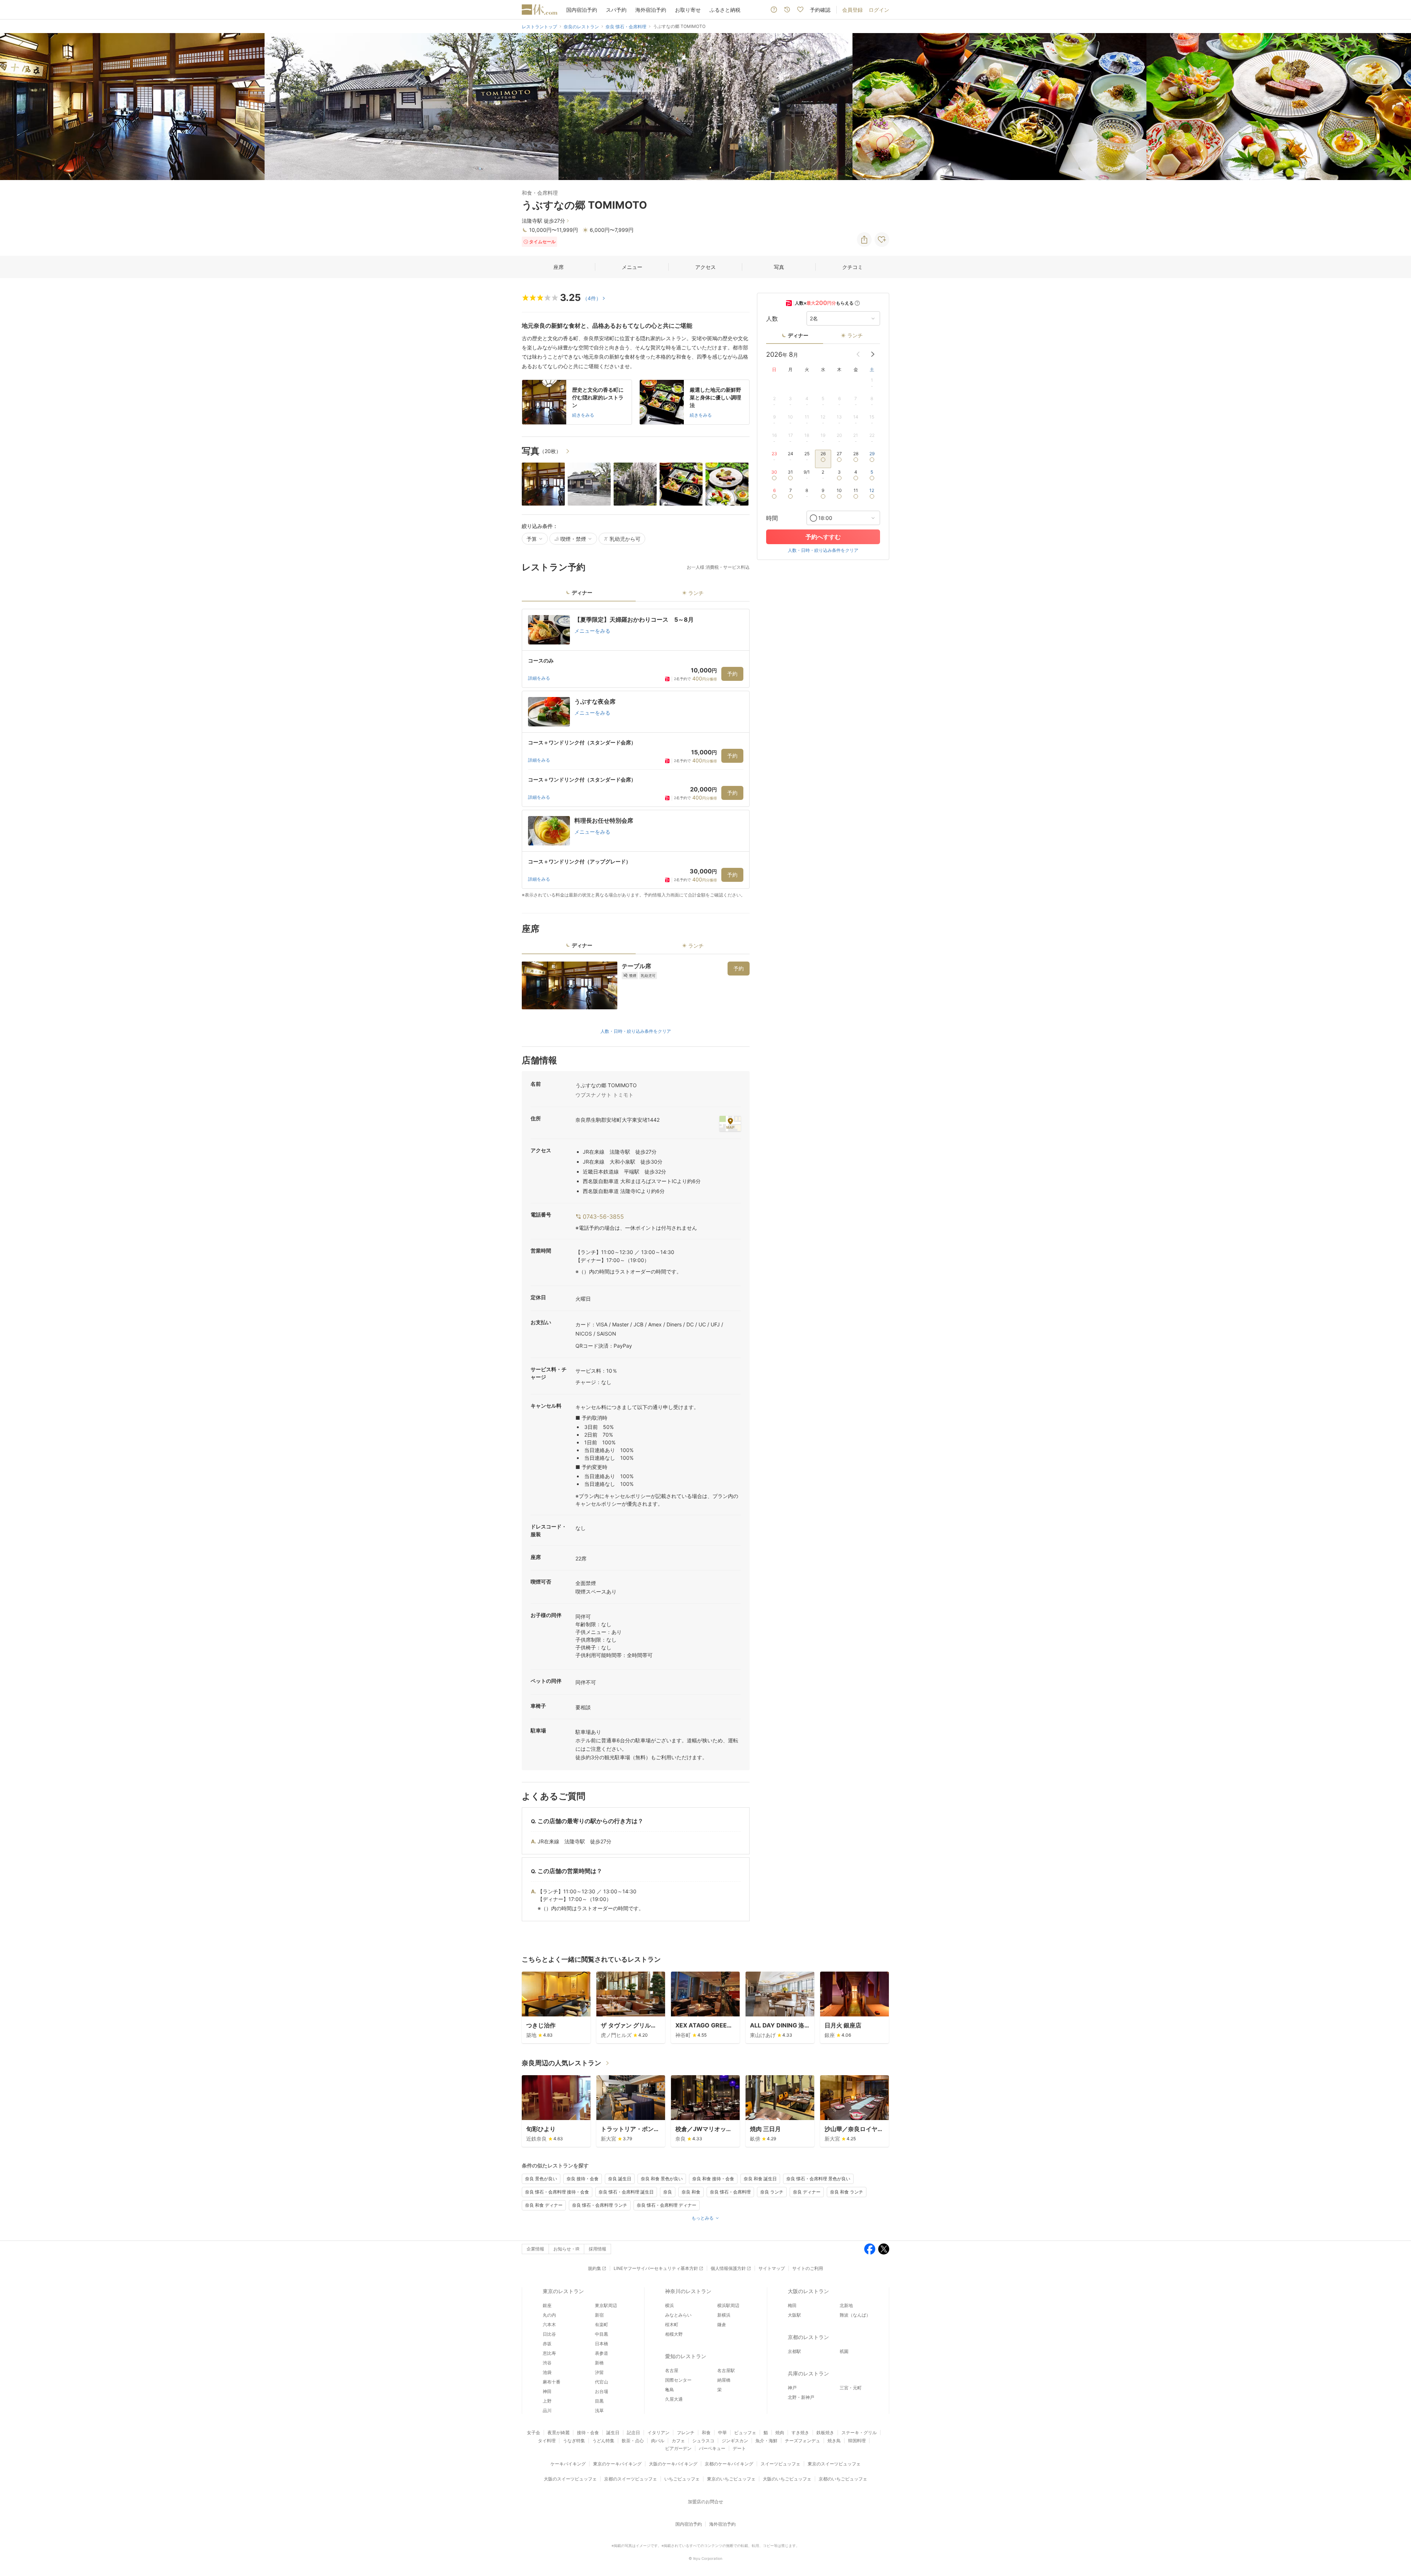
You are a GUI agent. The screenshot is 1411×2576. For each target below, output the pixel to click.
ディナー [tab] (582, 592)
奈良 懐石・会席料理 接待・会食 (557, 2192)
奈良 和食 (691, 2192)
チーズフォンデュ (803, 2441)
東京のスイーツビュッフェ (834, 2464)
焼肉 (780, 2433)
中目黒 (602, 2334)
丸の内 (549, 2315)
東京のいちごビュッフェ (731, 2479)
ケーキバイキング (568, 2464)
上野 (547, 2401)
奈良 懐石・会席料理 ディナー (667, 2205)
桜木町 (672, 2324)
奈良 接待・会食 (583, 2179)
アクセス (705, 267)
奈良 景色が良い (541, 2179)
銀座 (547, 2305)
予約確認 (820, 10)
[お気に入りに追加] (882, 240)
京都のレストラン (808, 2337)
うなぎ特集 (574, 2441)
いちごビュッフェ (682, 2479)
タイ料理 (547, 2441)
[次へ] (1398, 107)
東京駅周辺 (606, 2305)
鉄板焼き (825, 2433)
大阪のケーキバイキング (673, 2464)
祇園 (844, 2351)
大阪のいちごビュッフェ (787, 2479)
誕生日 (613, 2433)
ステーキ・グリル (859, 2433)
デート (739, 2448)
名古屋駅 (726, 2370)
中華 (722, 2433)
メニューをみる (592, 631)
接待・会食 (588, 2433)
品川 (547, 2410)
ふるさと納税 (725, 10)
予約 (732, 674)
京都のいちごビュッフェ (843, 2479)
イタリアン (658, 2433)
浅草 (599, 2410)
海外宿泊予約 (651, 10)
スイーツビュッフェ (780, 2464)
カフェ (678, 2441)
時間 (772, 518)
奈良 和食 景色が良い (662, 2179)
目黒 (599, 2401)
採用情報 (597, 2249)
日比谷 (549, 2334)
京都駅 (794, 2351)
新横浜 (724, 2315)
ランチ (855, 335)
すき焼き (800, 2433)
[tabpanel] (636, 754)
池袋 (547, 2372)
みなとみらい (678, 2315)
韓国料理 (857, 2441)
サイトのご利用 (808, 2268)
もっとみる (703, 2218)
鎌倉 (722, 2324)
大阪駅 (794, 2315)
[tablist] (636, 595)
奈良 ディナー (807, 2192)
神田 (547, 2391)
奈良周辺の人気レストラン (561, 2063)
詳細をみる (539, 678)
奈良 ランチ (772, 2192)
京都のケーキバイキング (729, 2464)
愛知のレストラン (686, 2356)
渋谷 (547, 2363)
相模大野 (674, 2334)
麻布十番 (552, 2382)
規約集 (595, 2268)
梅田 (792, 2305)
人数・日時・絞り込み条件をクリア (636, 1031)
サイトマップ (772, 2268)
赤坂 (547, 2344)
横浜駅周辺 (728, 2305)
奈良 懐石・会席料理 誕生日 (626, 2192)
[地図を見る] (730, 1124)
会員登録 (852, 10)
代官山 (602, 2382)
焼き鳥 (834, 2441)
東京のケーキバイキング (617, 2464)
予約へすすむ (823, 537)
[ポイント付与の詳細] (857, 303)
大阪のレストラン (808, 2291)
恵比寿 (549, 2353)
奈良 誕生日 (620, 2179)
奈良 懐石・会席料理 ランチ (600, 2205)
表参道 (602, 2353)
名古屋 (672, 2370)
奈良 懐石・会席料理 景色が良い (818, 2179)
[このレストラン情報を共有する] (864, 240)
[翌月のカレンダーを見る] (873, 354)
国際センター (678, 2380)
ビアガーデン (678, 2448)
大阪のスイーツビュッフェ (570, 2479)
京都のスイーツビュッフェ (631, 2479)
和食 (706, 2433)
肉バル (658, 2441)
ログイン (879, 10)
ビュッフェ (745, 2433)
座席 (559, 267)
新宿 (599, 2315)
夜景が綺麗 (559, 2433)
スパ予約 (616, 10)
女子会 (534, 2433)
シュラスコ (703, 2441)
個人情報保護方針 (728, 2268)
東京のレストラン (563, 2291)
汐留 (599, 2372)
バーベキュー (712, 2448)
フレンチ (686, 2433)
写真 (779, 267)
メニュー (632, 267)
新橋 (599, 2363)
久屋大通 (674, 2399)
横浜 (669, 2305)
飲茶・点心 (633, 2441)
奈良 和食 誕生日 (760, 2179)
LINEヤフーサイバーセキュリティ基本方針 (656, 2268)
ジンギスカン (735, 2441)
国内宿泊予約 (582, 10)
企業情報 (535, 2249)
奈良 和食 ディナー (544, 2205)
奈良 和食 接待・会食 (713, 2179)
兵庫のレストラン (808, 2373)
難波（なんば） (855, 2315)
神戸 (792, 2388)
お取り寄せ (688, 10)
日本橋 (602, 2344)
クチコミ (852, 267)
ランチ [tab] (696, 593)
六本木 (549, 2324)
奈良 (668, 2192)
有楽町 (602, 2324)
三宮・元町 (851, 2388)
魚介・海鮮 (766, 2441)
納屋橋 (724, 2380)
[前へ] (13, 107)
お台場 (602, 2391)
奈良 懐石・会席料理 (730, 2192)
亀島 (669, 2390)
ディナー (798, 335)
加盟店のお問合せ (705, 2502)
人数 (772, 319)
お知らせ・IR (566, 2249)
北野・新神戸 (801, 2397)
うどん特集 (603, 2441)
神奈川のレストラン (688, 2291)
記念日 (633, 2433)
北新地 (846, 2305)
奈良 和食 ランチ (847, 2192)
